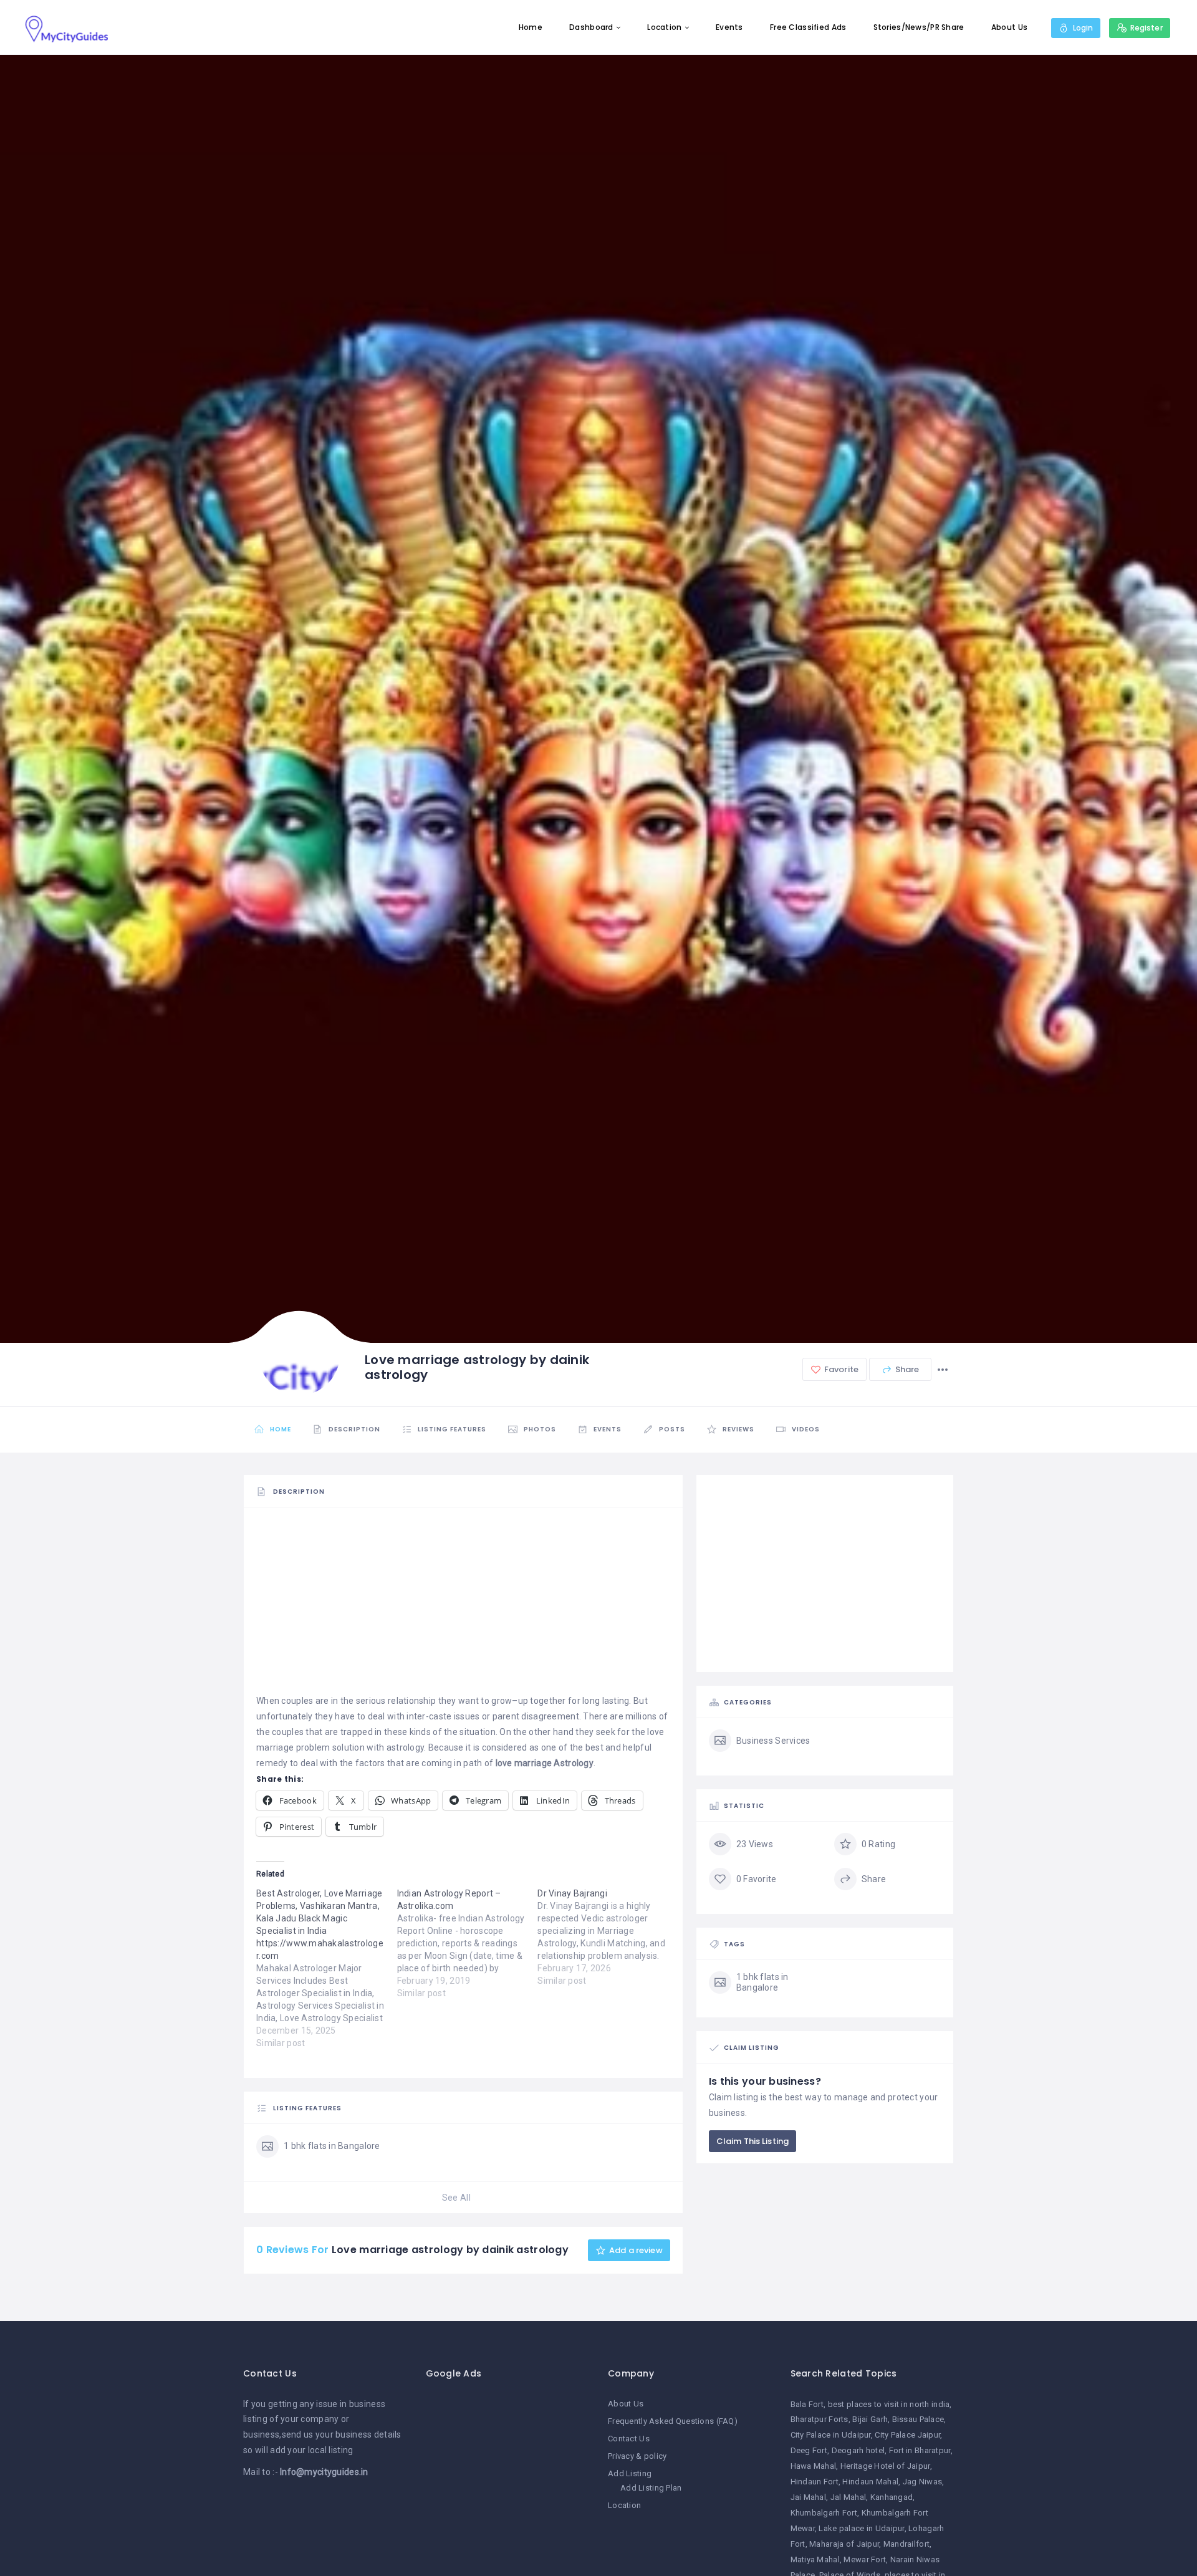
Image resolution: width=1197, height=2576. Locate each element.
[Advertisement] (463, 1606)
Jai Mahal (809, 2497)
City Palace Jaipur (907, 2435)
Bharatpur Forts (820, 2419)
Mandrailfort (906, 2544)
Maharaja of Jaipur (844, 2544)
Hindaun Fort (815, 2482)
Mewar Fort (865, 2559)
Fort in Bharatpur (920, 2450)
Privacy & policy (637, 2456)
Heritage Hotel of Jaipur (885, 2466)
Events (729, 27)
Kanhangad (892, 2497)
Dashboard (591, 27)
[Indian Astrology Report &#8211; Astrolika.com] (468, 1943)
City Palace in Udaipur (831, 2435)
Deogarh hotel (858, 2450)
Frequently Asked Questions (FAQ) (673, 2421)
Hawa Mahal (814, 2466)
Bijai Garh (870, 2419)
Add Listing (630, 2473)
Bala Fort (807, 2404)
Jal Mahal (848, 2497)
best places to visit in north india (889, 2404)
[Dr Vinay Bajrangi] (608, 1937)
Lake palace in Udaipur (861, 2528)
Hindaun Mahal (870, 2482)
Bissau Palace (918, 2419)
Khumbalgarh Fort (824, 2513)
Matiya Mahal (815, 2559)
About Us (1009, 27)
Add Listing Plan (651, 2488)
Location (664, 27)
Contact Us (629, 2439)
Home (531, 27)
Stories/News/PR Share (919, 27)
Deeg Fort (809, 2450)
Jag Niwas (923, 2482)
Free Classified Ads (808, 27)
